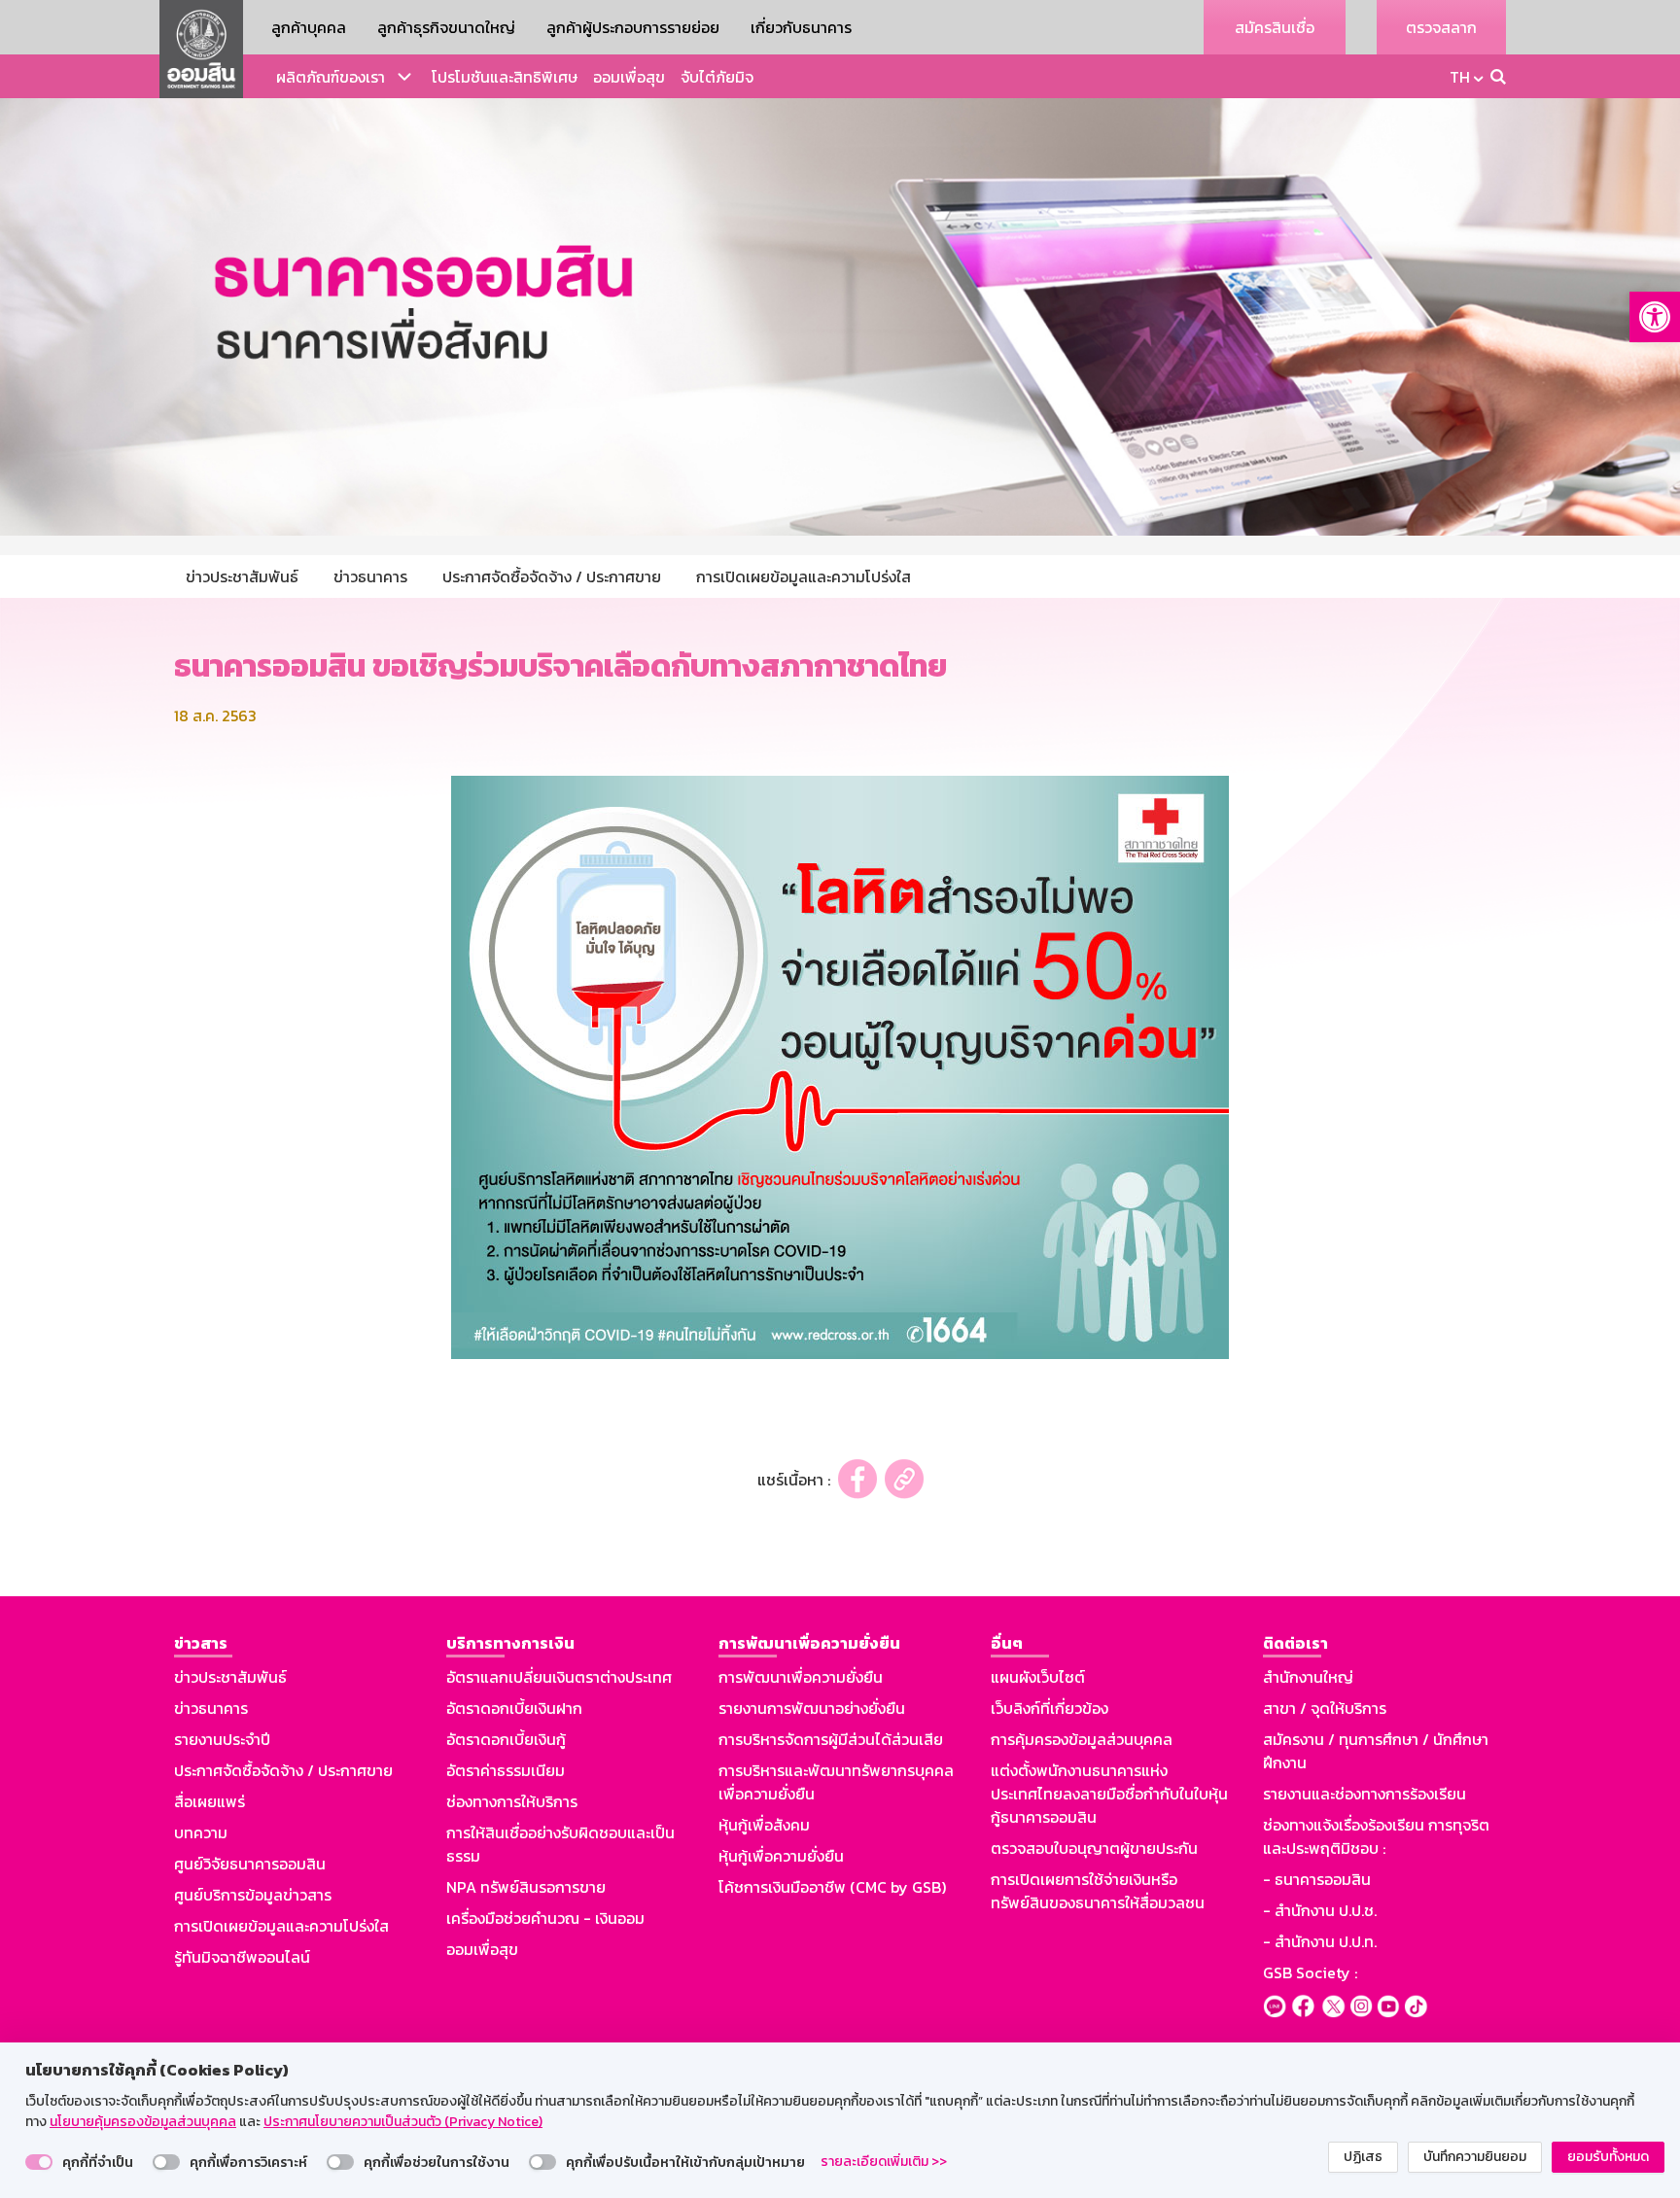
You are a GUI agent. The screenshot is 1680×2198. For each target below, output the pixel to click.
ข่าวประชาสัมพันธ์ (230, 1677)
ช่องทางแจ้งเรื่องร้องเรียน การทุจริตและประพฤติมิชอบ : (1376, 1836)
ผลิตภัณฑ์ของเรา (331, 77)
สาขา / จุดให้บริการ (1325, 1708)
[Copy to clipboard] (904, 1479)
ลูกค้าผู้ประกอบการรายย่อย (633, 27)
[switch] (39, 2162)
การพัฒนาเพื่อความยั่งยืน (801, 1677)
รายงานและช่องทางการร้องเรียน (1365, 1794)
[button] (1655, 317)
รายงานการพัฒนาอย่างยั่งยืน (812, 1708)
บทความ (201, 1832)
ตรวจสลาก (1441, 27)
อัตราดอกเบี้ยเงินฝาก (514, 1708)
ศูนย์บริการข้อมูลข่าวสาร (253, 1895)
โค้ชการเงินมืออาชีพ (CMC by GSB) (832, 1887)
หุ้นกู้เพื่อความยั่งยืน (781, 1856)
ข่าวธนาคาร (211, 1708)
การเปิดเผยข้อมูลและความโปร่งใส (281, 1926)
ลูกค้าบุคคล (309, 27)
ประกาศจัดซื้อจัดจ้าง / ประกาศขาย (283, 1770)
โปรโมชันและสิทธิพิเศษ (505, 77)
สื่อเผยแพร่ (210, 1801)
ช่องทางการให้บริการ (512, 1801)
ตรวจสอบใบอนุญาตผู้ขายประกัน (1094, 1848)
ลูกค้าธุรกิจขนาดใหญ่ (446, 27)
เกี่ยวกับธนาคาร (801, 27)
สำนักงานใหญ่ (1308, 1677)
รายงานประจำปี (222, 1739)
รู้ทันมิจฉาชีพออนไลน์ (242, 1957)
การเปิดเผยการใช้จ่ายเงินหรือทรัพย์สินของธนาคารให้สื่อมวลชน (1098, 1891)
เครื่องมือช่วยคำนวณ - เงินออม (545, 1918)
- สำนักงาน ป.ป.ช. (1320, 1910)
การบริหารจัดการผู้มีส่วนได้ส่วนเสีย (831, 1739)
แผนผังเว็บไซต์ (1038, 1677)
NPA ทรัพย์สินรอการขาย (526, 1887)
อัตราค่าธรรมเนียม (506, 1770)
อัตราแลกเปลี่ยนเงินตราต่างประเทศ (559, 1677)
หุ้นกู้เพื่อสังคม (764, 1825)
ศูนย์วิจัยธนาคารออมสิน (250, 1864)
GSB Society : (1310, 1972)
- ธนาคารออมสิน (1317, 1879)
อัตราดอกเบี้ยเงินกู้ (506, 1739)
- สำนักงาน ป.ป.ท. (1320, 1941)
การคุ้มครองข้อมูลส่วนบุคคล (1082, 1739)
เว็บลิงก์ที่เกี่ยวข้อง (1050, 1708)
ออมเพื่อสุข (629, 77)
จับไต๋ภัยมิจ (717, 77)
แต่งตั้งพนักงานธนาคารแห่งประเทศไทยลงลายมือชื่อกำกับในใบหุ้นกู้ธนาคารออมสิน (1109, 1794)
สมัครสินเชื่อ (1275, 27)
